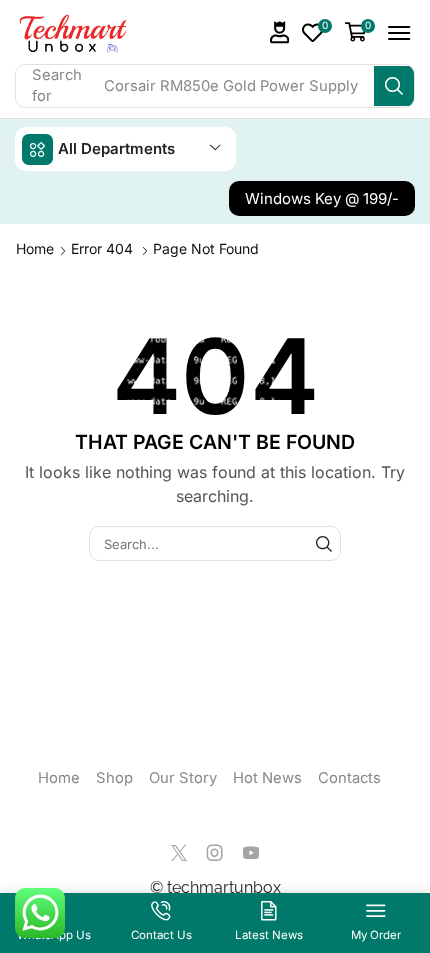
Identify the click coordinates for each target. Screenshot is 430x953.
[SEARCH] (324, 543)
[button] (280, 32)
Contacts (349, 778)
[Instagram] (215, 853)
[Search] (394, 86)
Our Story (183, 778)
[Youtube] (251, 853)
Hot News (267, 778)
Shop (114, 778)
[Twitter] (179, 853)
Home (35, 248)
